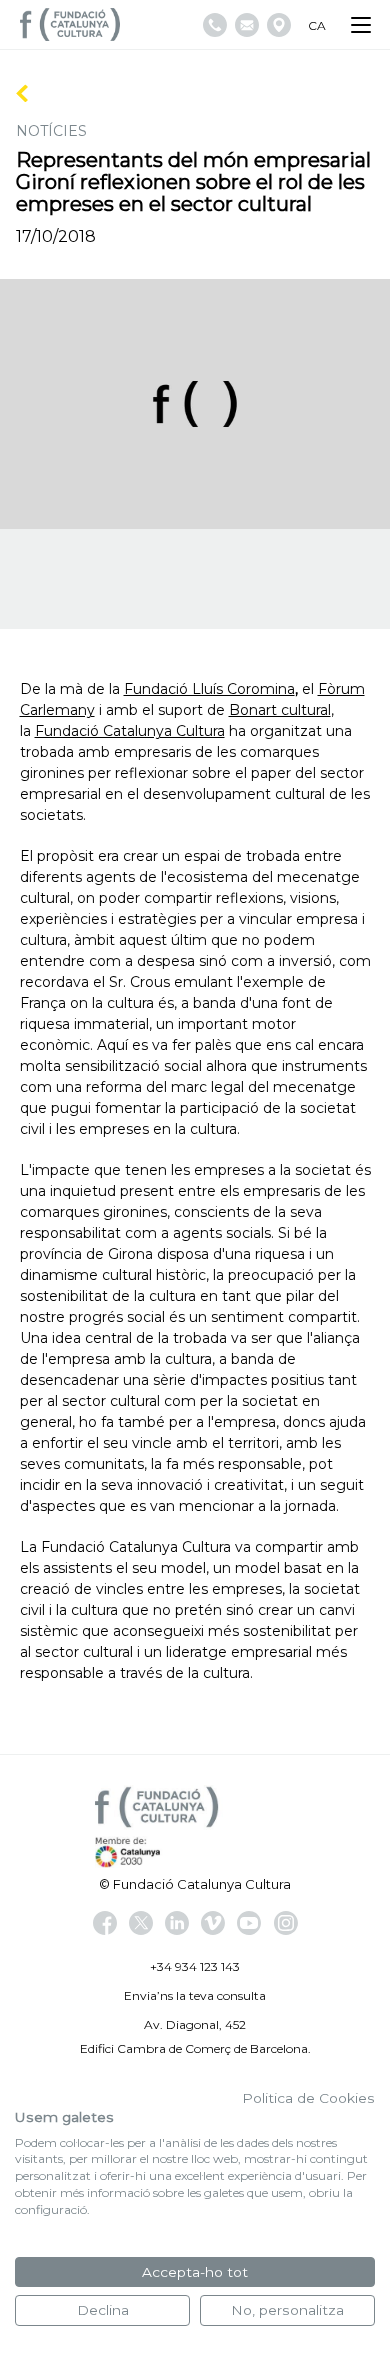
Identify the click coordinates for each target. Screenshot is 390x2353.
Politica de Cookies (308, 2098)
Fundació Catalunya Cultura (130, 731)
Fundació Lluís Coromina (209, 689)
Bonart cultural (280, 710)
